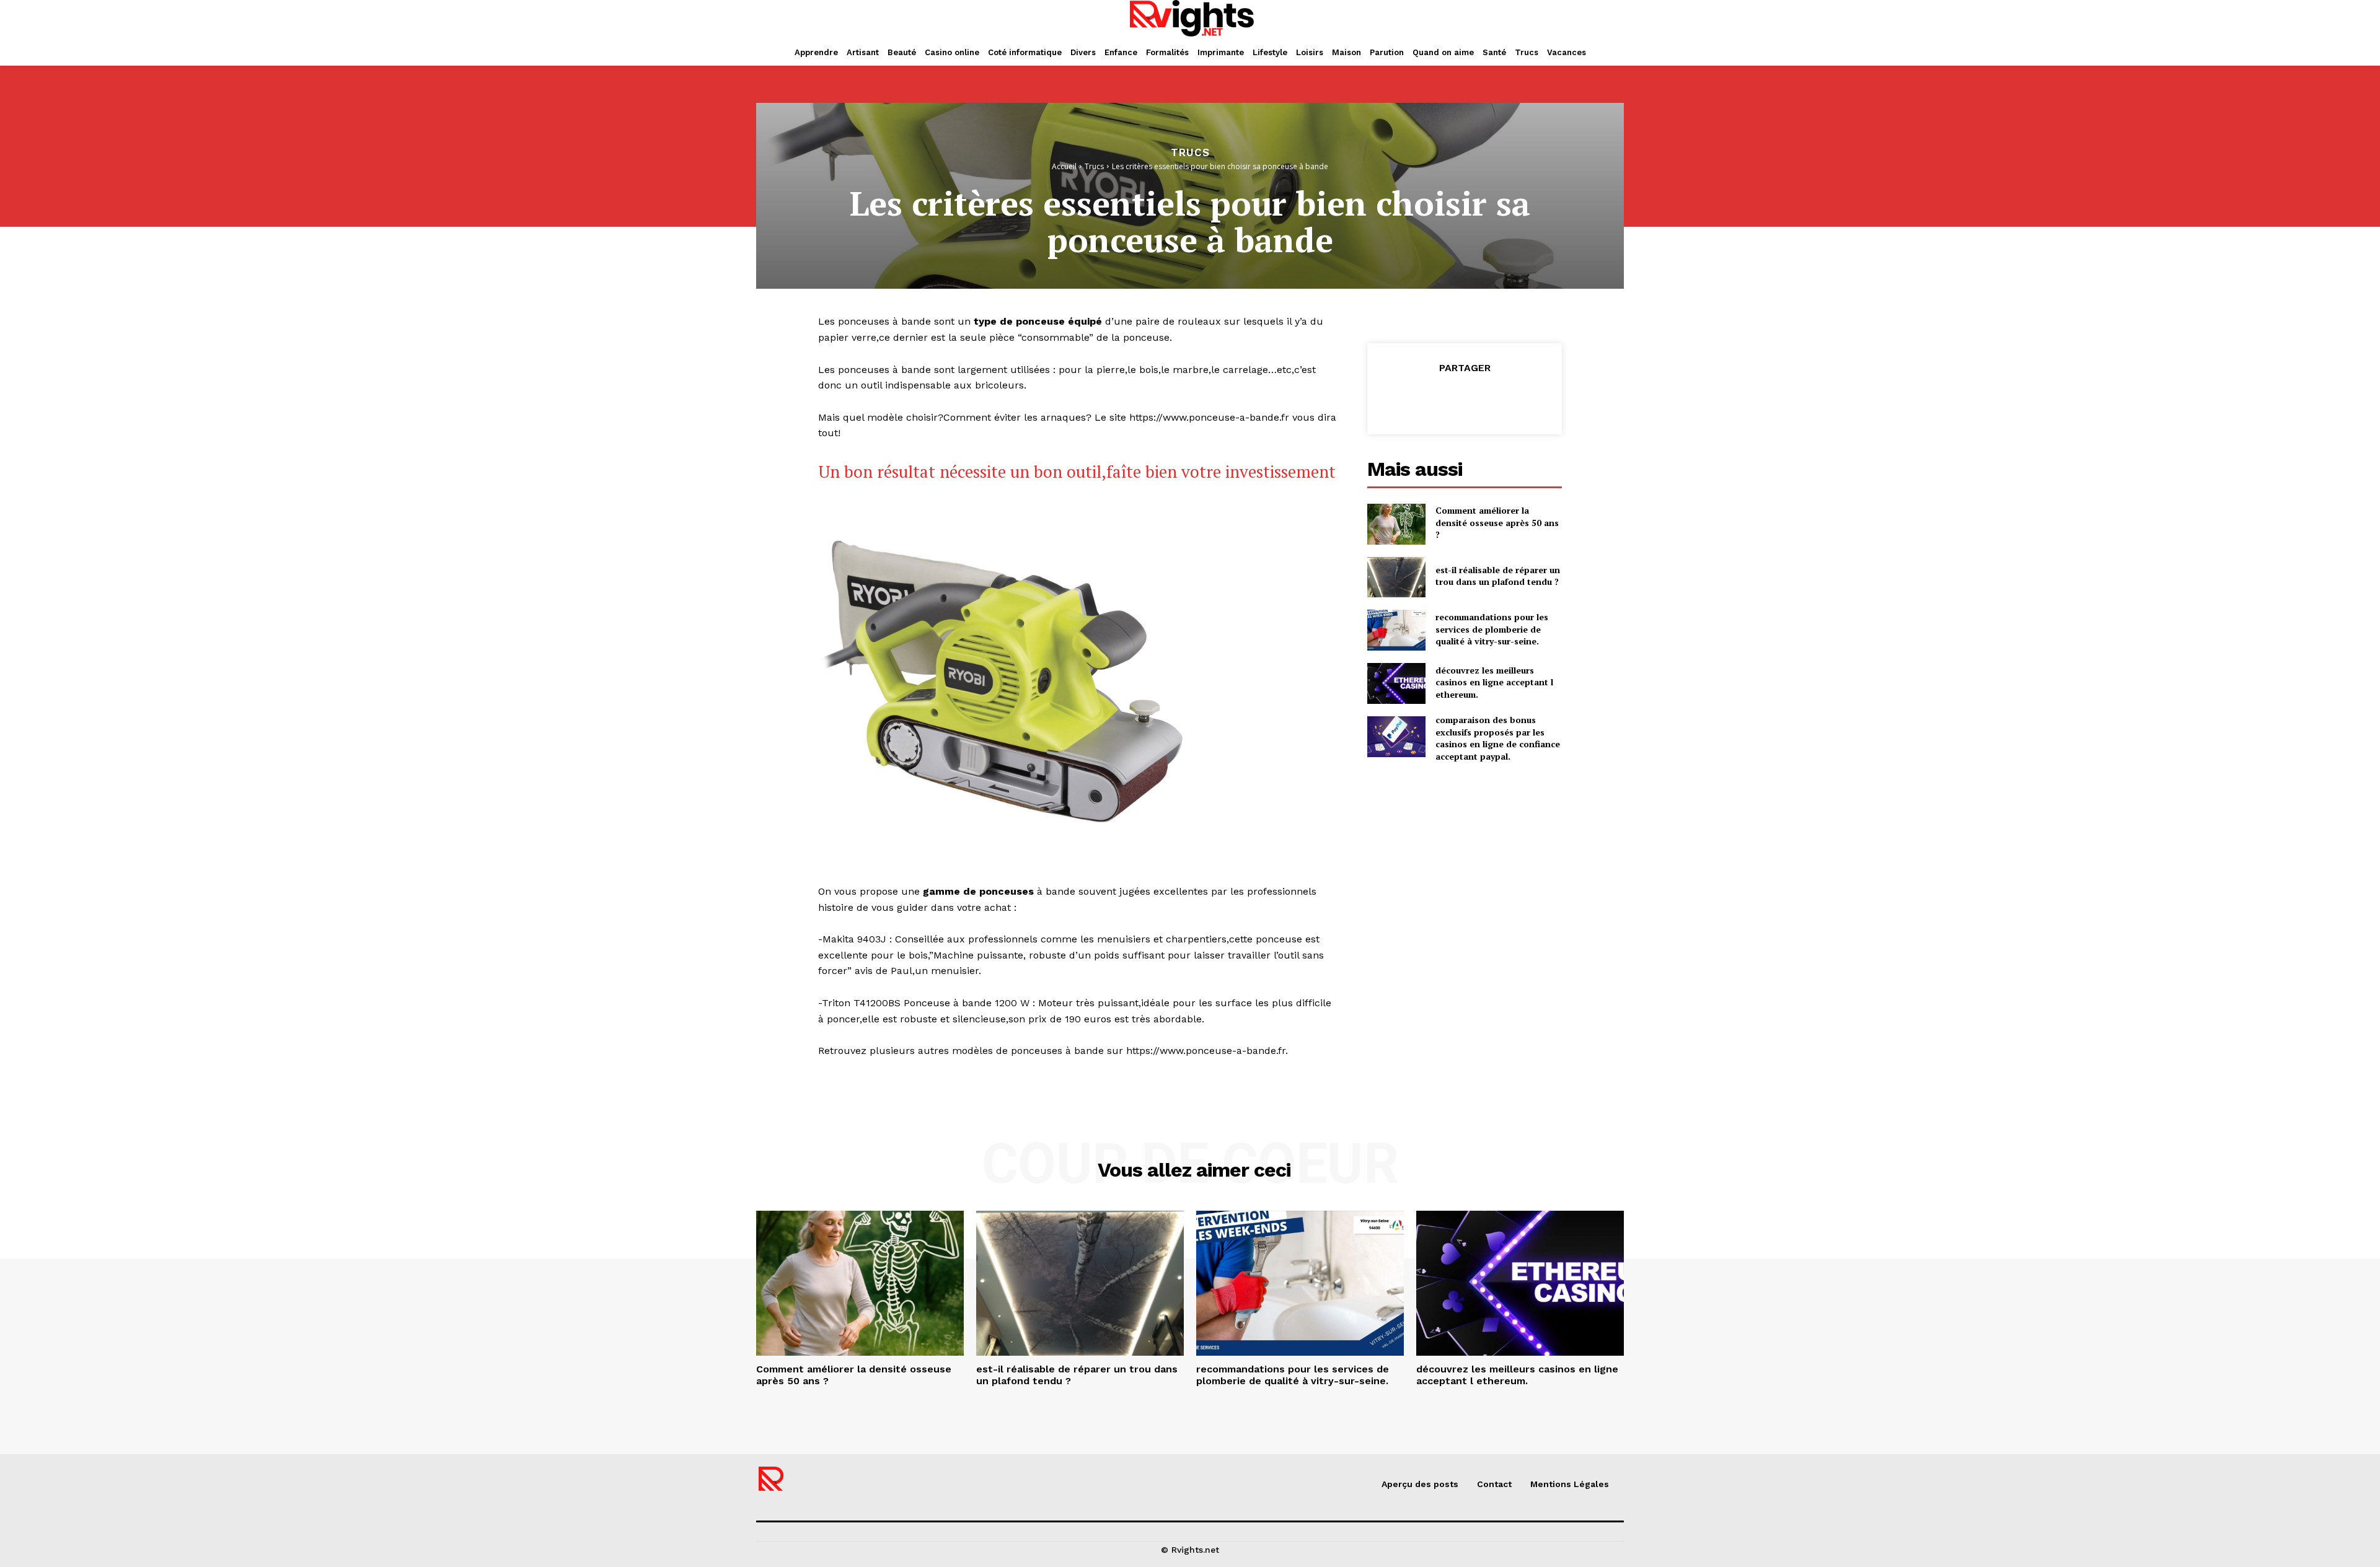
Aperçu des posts (1420, 1484)
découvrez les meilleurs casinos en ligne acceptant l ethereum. (1494, 682)
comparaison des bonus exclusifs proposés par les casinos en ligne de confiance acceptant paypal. (1498, 738)
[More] (1522, 399)
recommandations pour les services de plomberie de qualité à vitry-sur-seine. (1492, 629)
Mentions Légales (1570, 1484)
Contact (1494, 1484)
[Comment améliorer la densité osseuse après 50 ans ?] (1396, 524)
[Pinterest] (1464, 399)
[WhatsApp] (1492, 399)
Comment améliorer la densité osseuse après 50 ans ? (1497, 522)
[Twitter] (1435, 399)
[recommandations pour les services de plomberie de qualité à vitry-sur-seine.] (1396, 630)
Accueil (1064, 166)
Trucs (1190, 153)
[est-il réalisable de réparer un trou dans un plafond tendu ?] (1396, 577)
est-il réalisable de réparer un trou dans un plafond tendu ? (1498, 576)
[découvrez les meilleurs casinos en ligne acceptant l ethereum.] (1396, 683)
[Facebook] (1407, 399)
